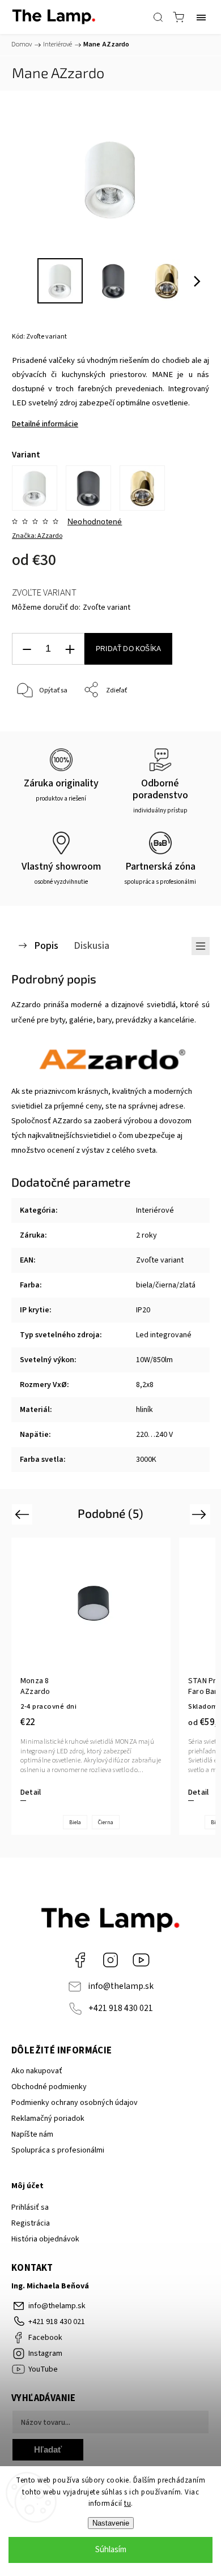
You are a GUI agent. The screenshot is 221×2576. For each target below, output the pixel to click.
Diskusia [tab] (92, 945)
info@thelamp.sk (121, 1986)
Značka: (37, 536)
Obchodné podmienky (49, 2087)
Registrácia (31, 2223)
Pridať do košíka (128, 649)
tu (127, 2504)
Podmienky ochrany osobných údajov (75, 2103)
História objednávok (45, 2239)
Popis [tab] (46, 945)
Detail (31, 1792)
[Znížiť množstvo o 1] (27, 649)
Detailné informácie (45, 424)
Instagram (110, 1960)
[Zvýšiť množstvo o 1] (70, 649)
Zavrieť (183, 719)
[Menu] (201, 17)
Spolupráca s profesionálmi (58, 2150)
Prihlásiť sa (30, 2207)
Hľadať (48, 2449)
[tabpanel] (91, 1687)
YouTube (141, 1960)
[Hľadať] (158, 17)
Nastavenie (111, 2523)
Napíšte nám (32, 2134)
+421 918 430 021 (121, 2008)
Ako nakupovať (37, 2071)
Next (201, 1514)
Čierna (106, 1822)
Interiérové (155, 1210)
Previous (24, 1514)
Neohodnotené (95, 521)
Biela (75, 1822)
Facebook (80, 1960)
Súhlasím (111, 2550)
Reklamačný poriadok (48, 2119)
